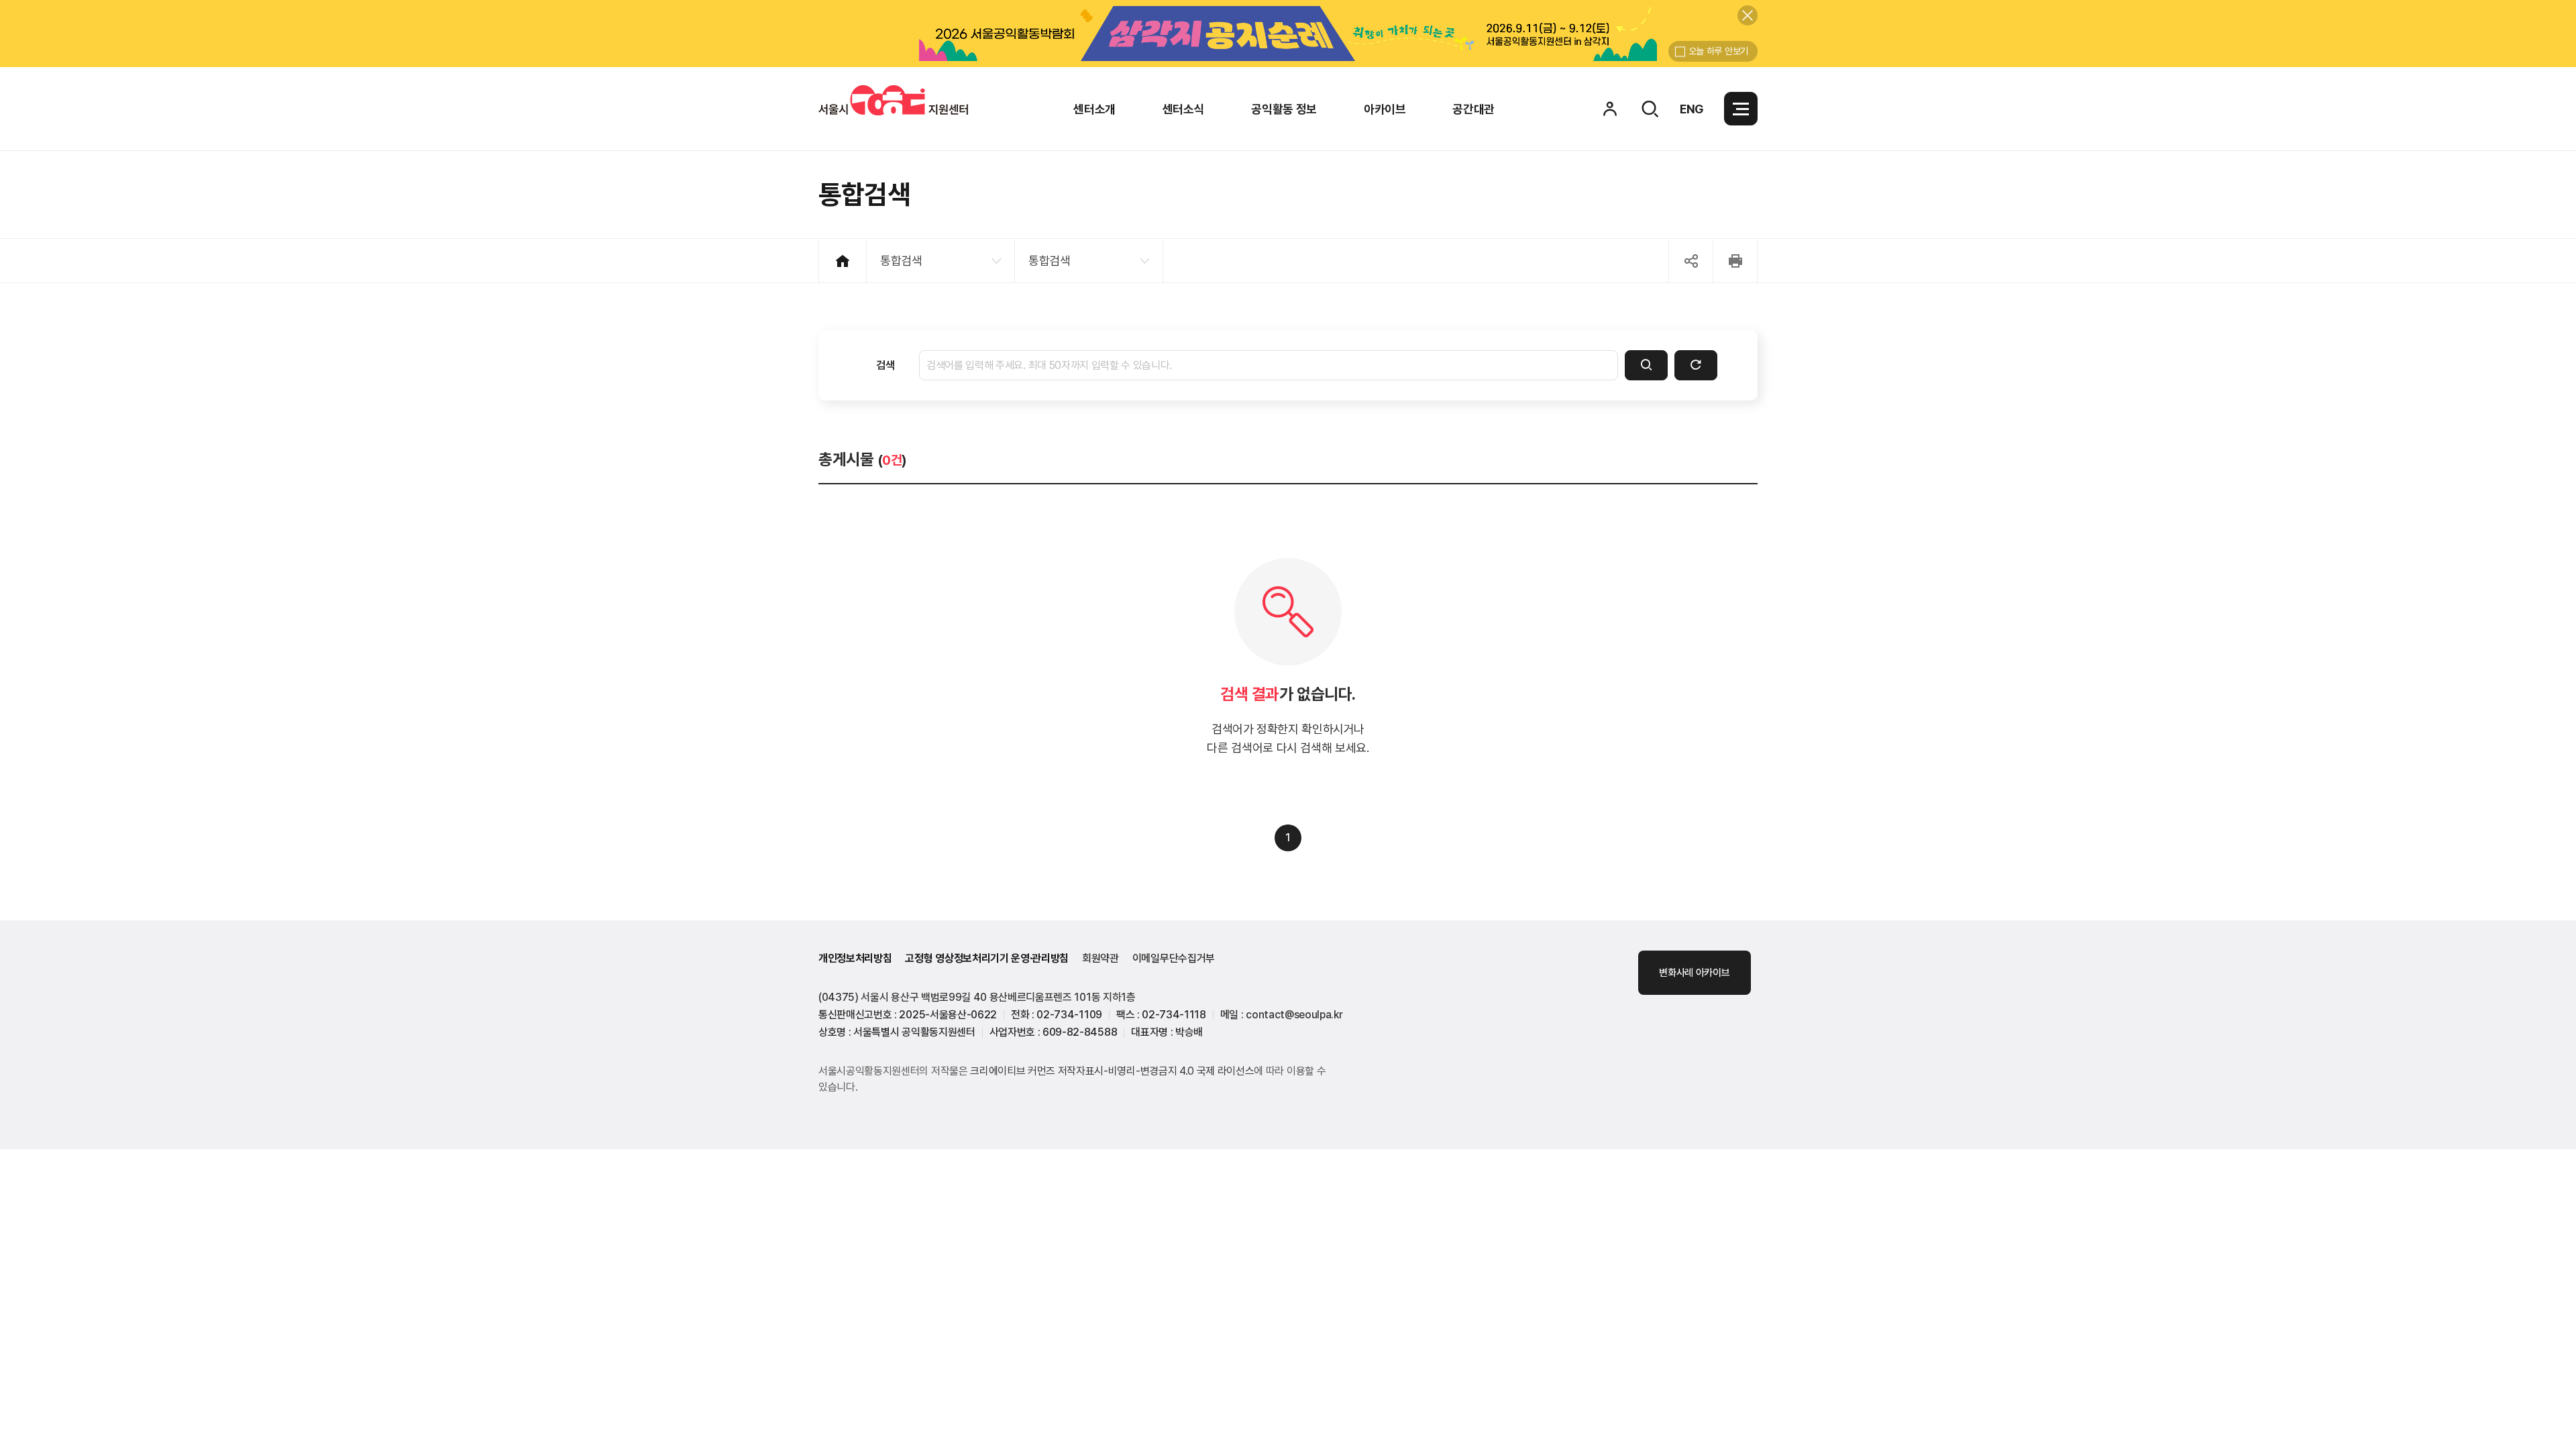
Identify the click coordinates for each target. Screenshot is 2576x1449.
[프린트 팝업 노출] (1735, 261)
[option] (1288, 34)
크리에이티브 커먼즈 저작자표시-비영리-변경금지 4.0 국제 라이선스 (1112, 1071)
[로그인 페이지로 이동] (1610, 109)
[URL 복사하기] (1691, 261)
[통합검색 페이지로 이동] (1650, 109)
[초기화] (1696, 365)
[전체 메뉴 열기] (1741, 109)
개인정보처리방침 (855, 958)
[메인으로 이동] (893, 100)
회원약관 (1101, 958)
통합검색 (901, 261)
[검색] (1646, 365)
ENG (1692, 109)
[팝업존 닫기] (1748, 15)
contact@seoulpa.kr (1294, 1015)
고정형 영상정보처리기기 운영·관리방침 (987, 958)
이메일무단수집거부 (1174, 958)
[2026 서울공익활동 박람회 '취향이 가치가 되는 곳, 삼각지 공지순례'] (1288, 34)
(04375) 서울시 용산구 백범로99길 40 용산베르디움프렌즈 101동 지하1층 (977, 997)
